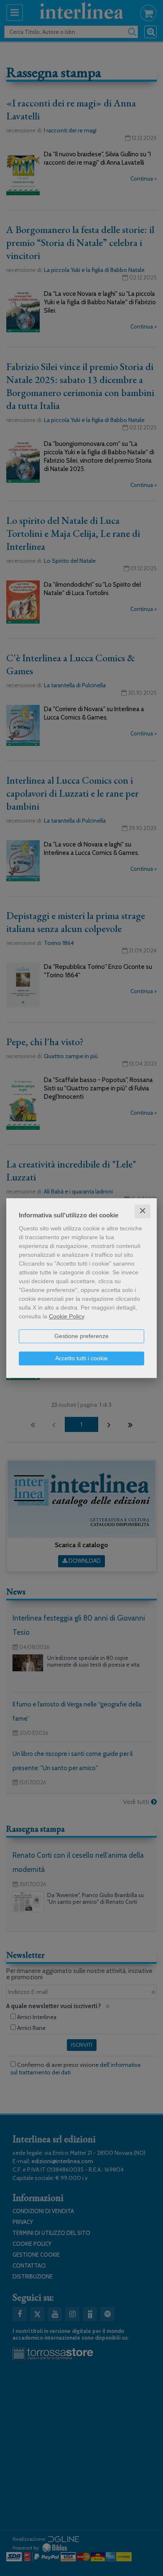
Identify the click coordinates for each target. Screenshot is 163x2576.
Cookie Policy (66, 1316)
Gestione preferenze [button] (81, 1336)
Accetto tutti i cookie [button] (81, 1358)
